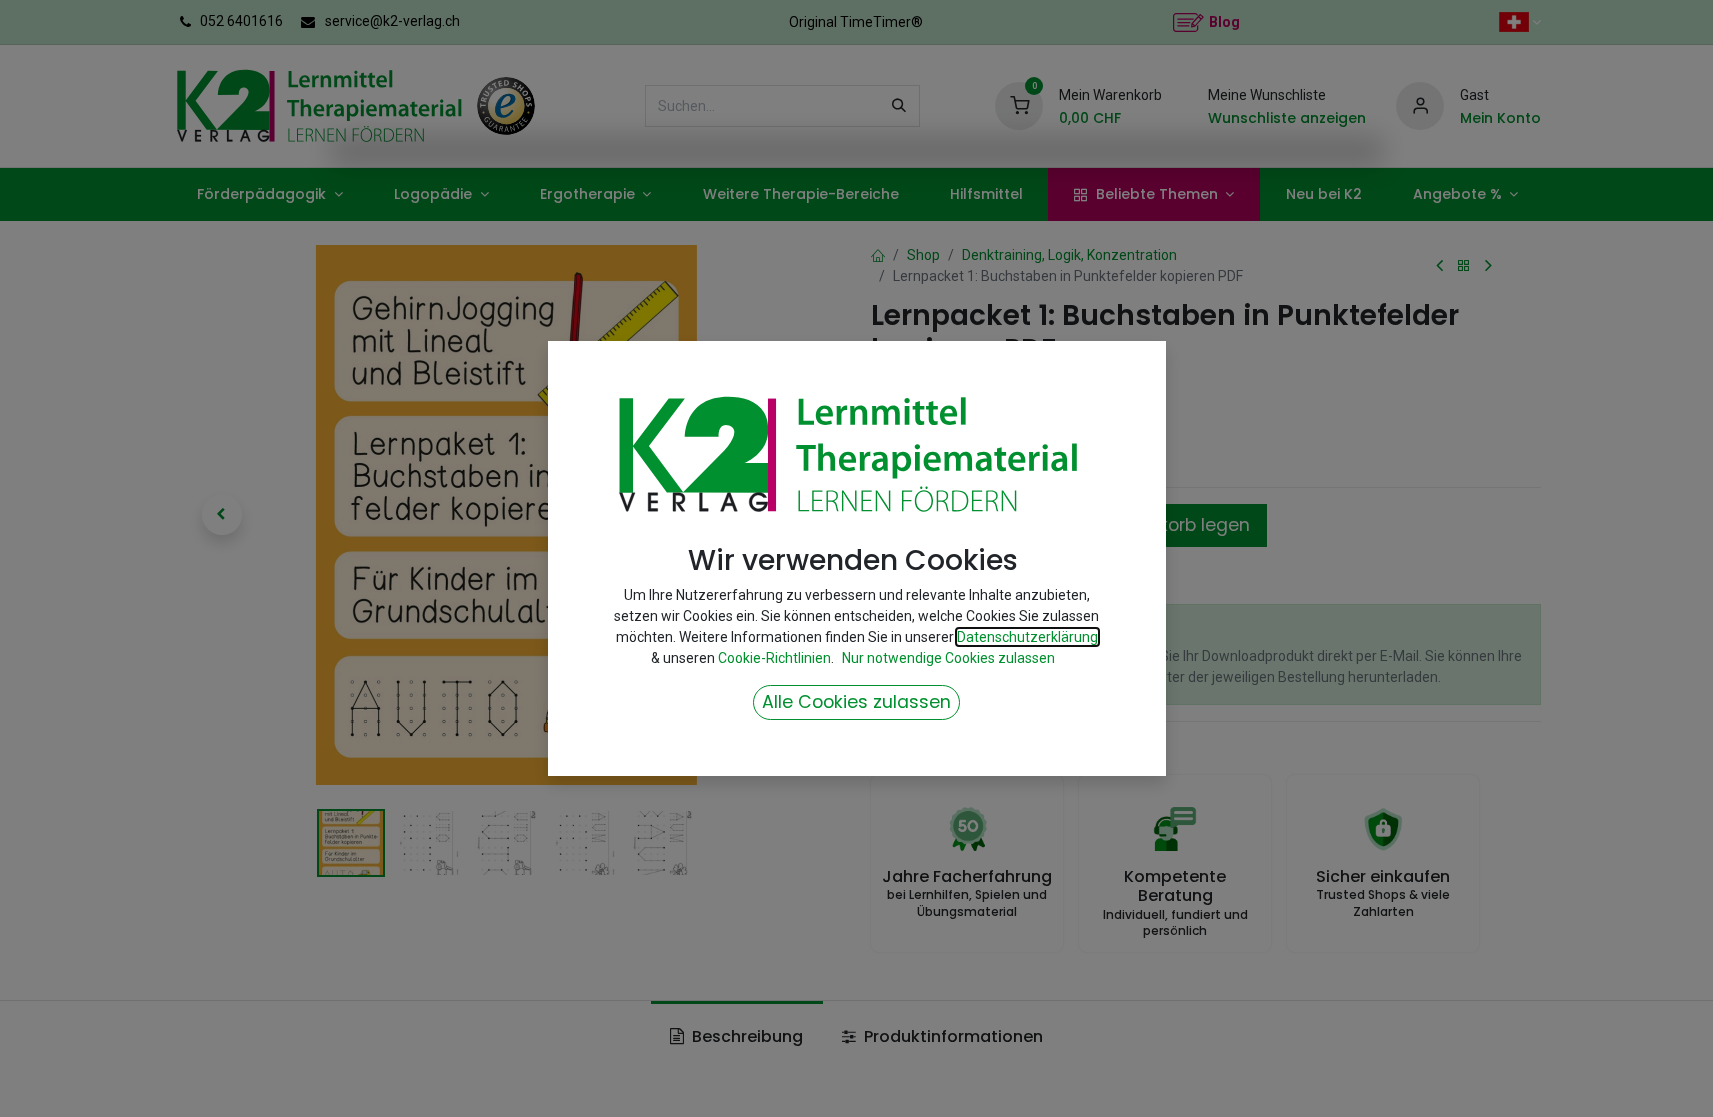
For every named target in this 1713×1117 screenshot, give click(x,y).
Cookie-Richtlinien (774, 658)
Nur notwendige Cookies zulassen (948, 658)
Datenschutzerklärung (1027, 637)
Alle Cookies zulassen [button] (856, 702)
